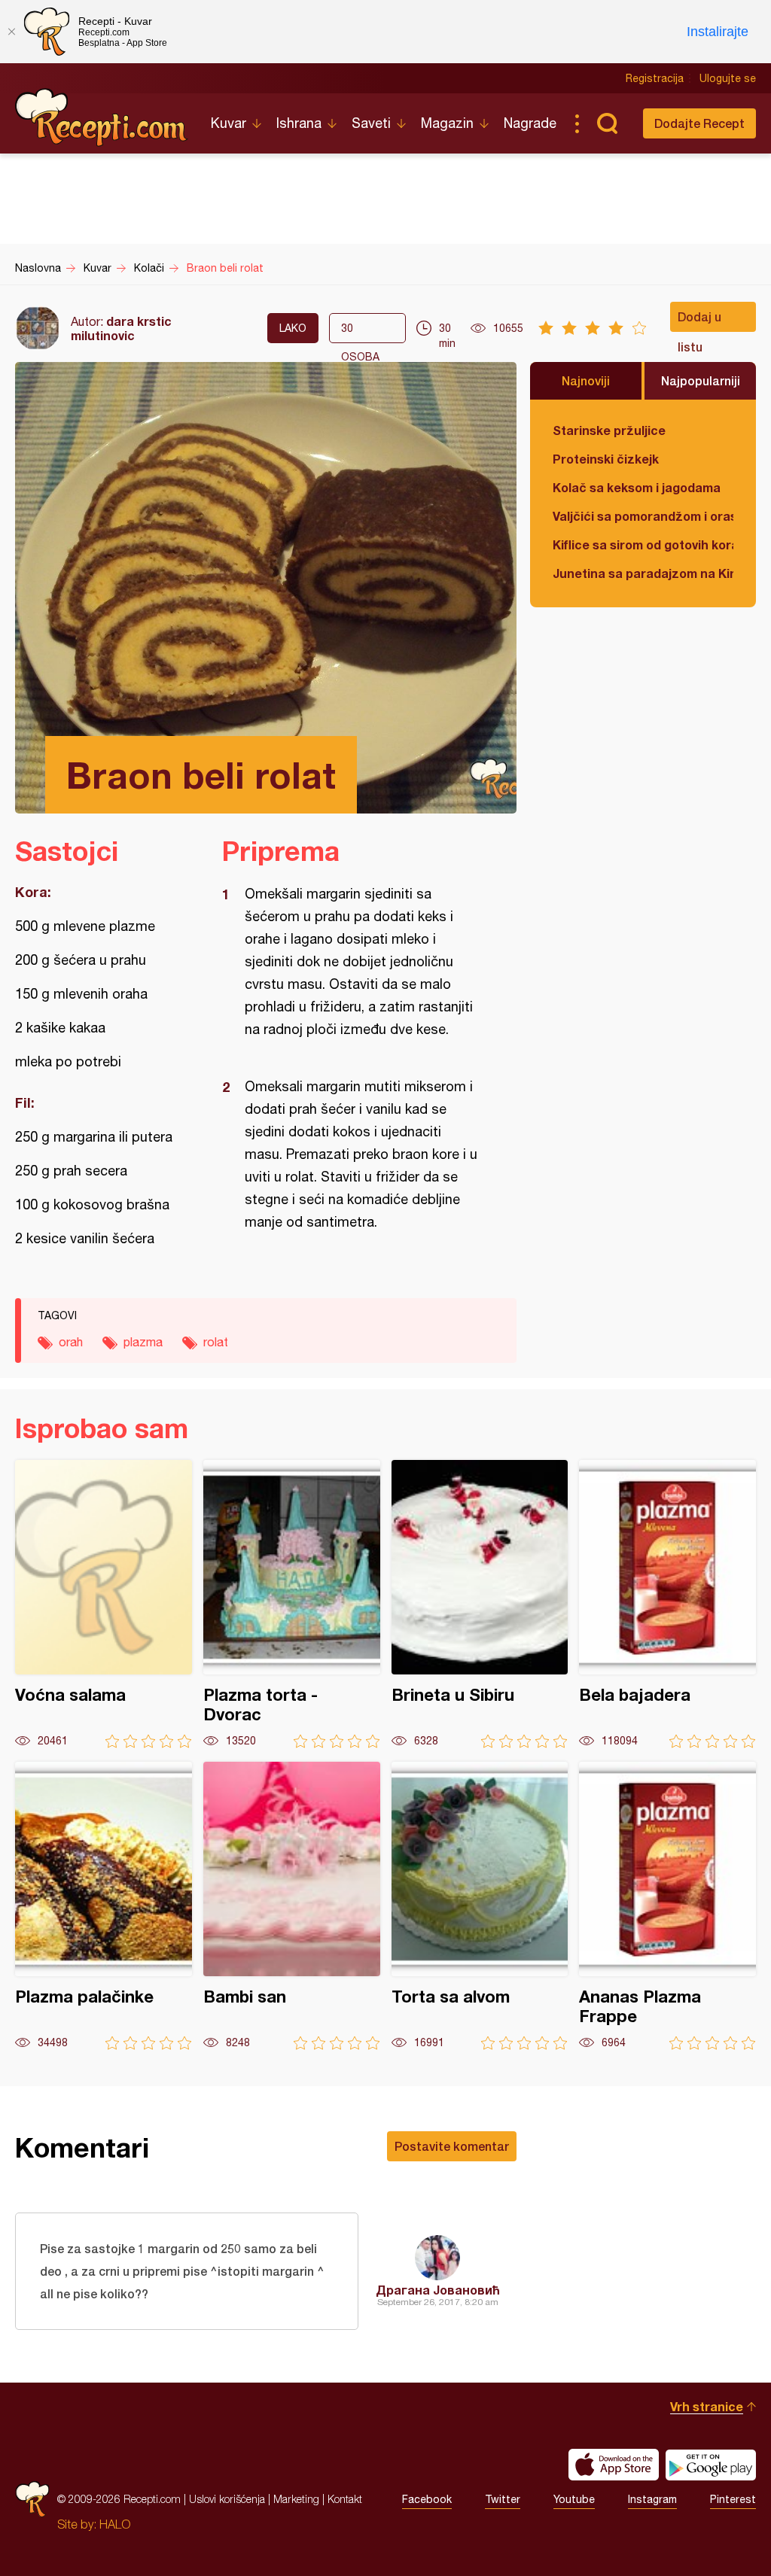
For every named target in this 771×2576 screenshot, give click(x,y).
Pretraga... (607, 123)
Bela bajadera (667, 1604)
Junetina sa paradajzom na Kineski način (643, 573)
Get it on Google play (711, 2465)
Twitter (503, 2499)
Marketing (296, 2499)
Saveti (371, 123)
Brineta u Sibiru (480, 1604)
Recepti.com (102, 117)
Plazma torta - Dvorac (292, 1604)
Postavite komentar (452, 2146)
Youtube (574, 2499)
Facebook (427, 2499)
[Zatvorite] (11, 32)
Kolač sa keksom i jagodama (637, 487)
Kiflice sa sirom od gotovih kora (643, 544)
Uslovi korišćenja (227, 2499)
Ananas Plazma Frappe (667, 1906)
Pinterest (733, 2499)
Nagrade (530, 123)
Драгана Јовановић (438, 2290)
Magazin (447, 123)
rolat (216, 1342)
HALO (115, 2524)
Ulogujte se (728, 78)
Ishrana (299, 123)
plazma (143, 1342)
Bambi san (292, 1906)
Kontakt (345, 2499)
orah (71, 1342)
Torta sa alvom (480, 1906)
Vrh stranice (707, 2406)
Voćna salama (104, 1604)
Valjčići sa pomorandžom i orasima (643, 516)
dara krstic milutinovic (121, 328)
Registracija (655, 78)
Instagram (652, 2499)
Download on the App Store (614, 2465)
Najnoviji (586, 380)
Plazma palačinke (104, 1906)
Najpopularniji (701, 380)
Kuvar (229, 123)
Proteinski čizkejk (606, 459)
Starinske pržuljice (609, 430)
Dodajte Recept (699, 123)
